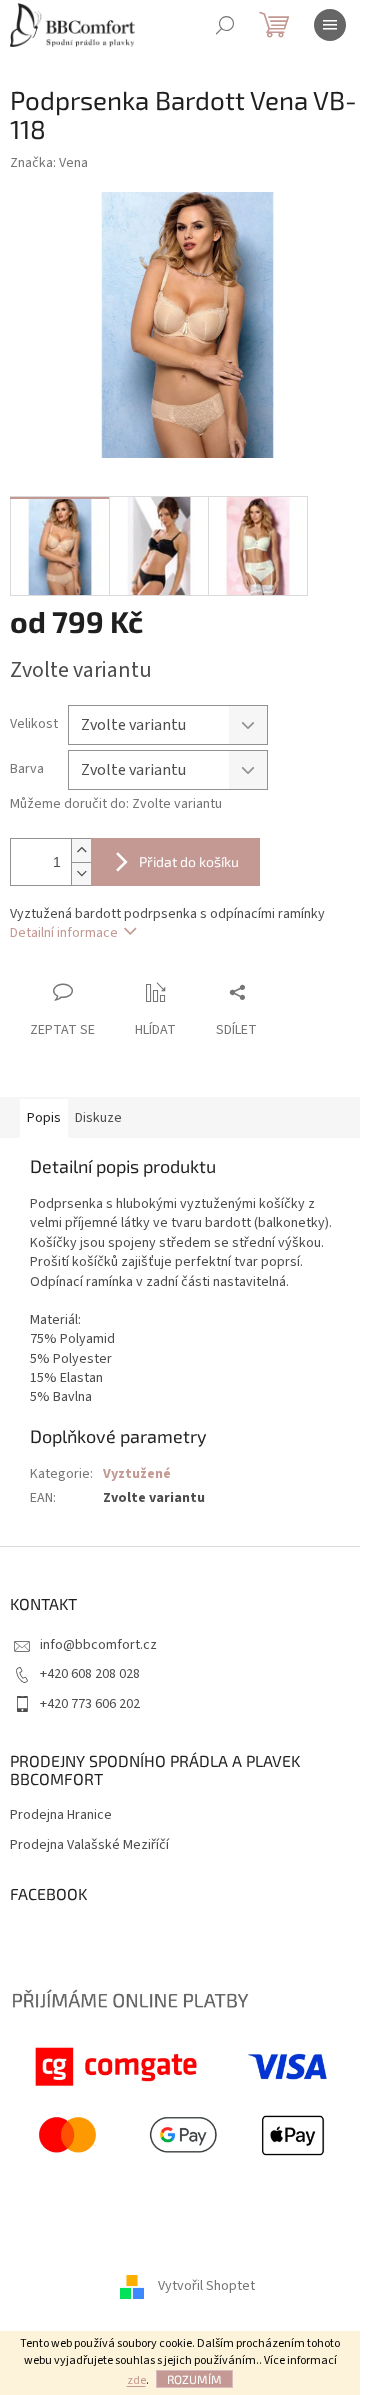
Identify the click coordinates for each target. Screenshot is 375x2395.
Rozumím (194, 2379)
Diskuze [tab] (98, 1118)
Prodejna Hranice (61, 1815)
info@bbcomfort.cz (98, 1645)
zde (136, 2380)
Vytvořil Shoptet (206, 2287)
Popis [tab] (44, 1118)
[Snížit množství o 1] (81, 873)
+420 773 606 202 (90, 1704)
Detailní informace (64, 933)
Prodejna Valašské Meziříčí (89, 1845)
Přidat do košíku (189, 861)
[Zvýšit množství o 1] (81, 850)
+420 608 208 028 (90, 1674)
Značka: (49, 163)
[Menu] (330, 25)
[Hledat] (225, 25)
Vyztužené (137, 1474)
